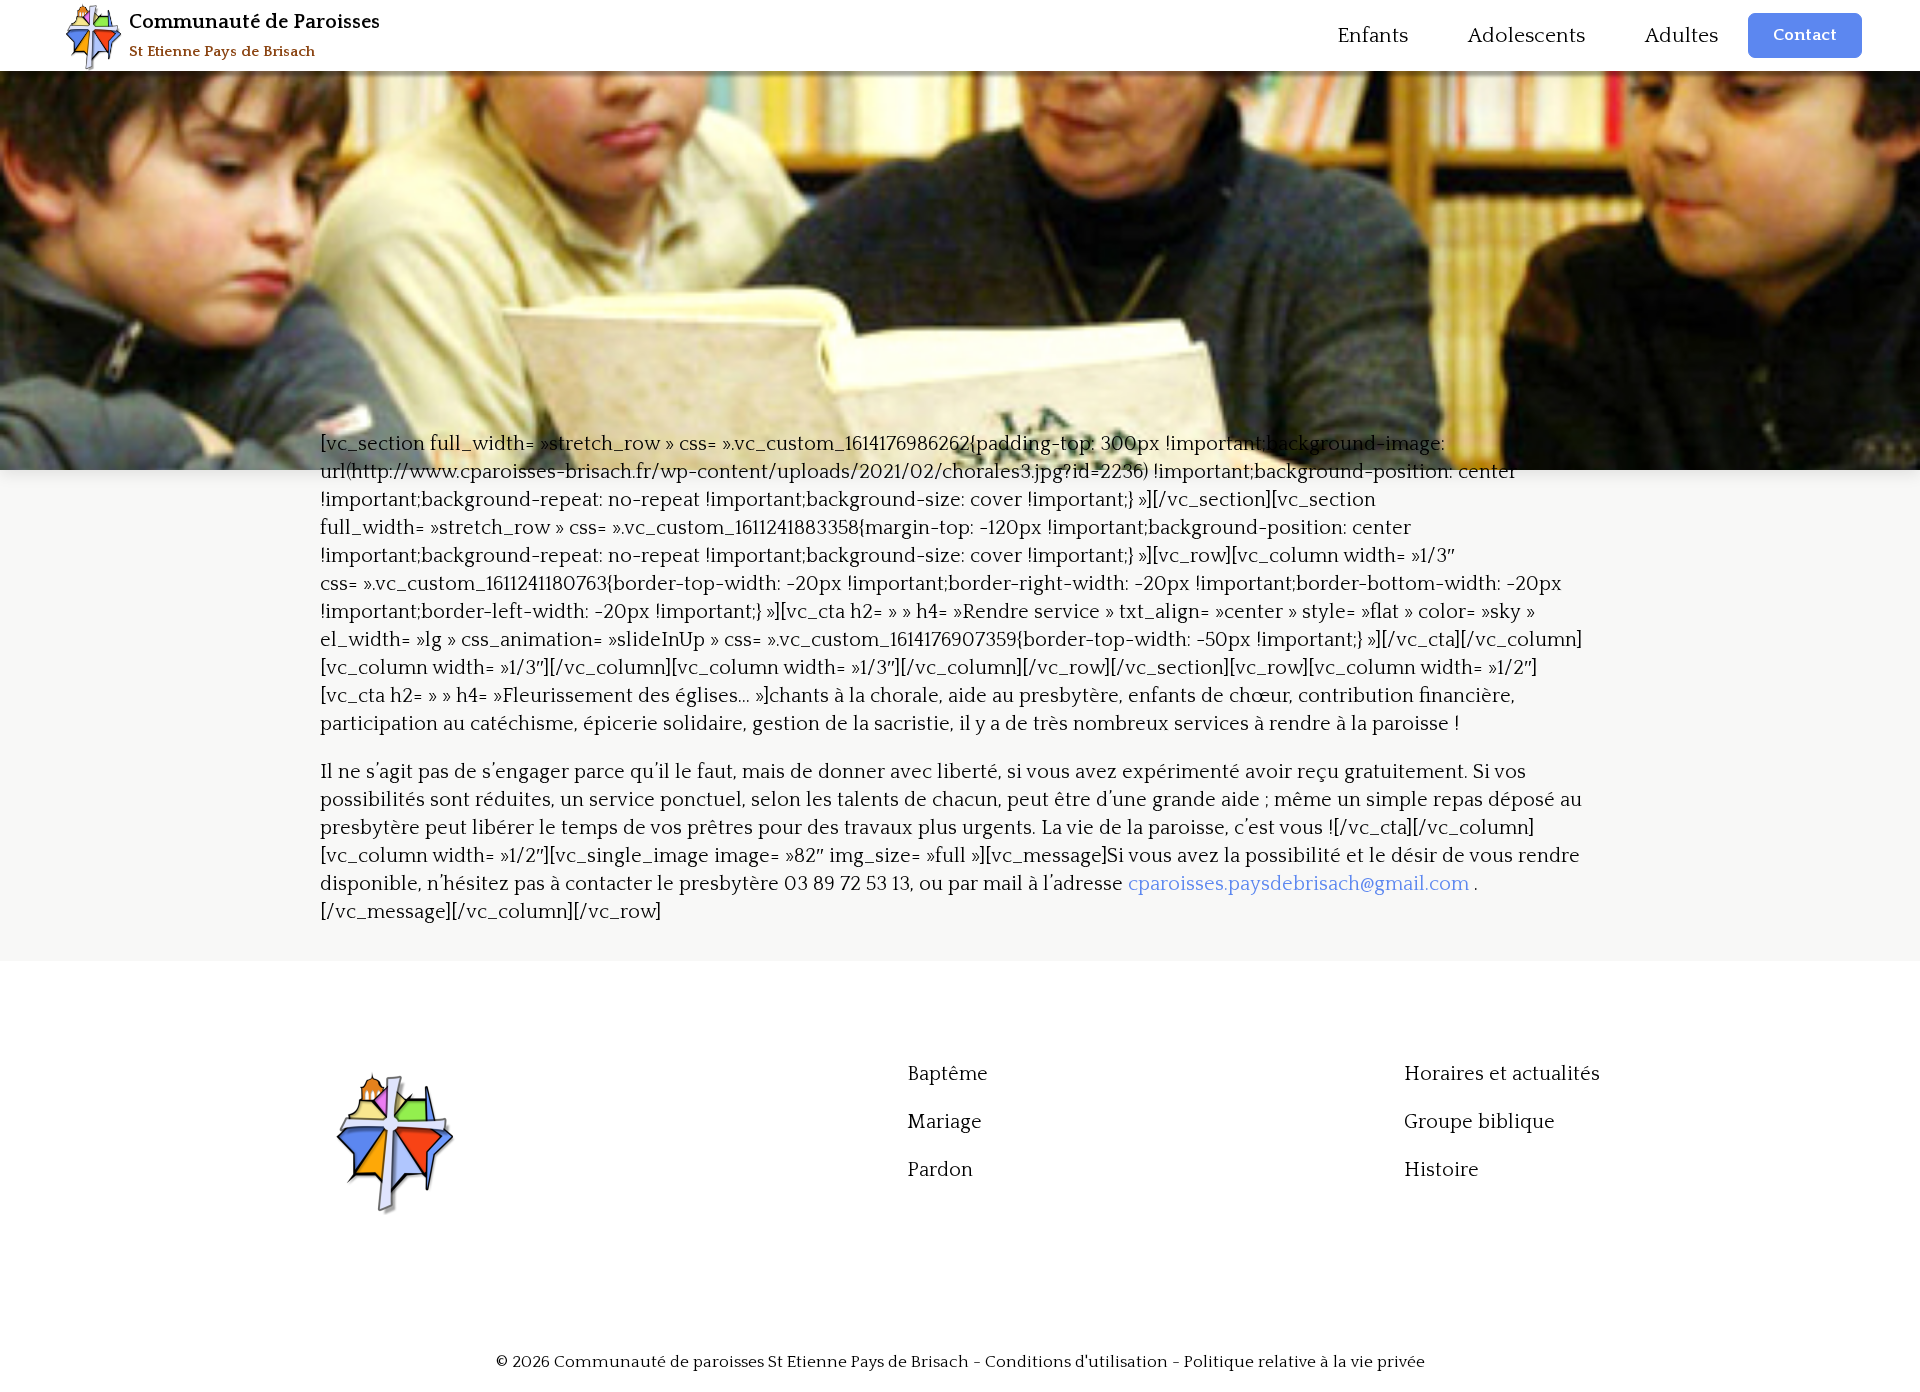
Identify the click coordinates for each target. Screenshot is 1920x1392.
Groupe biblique (1479, 1122)
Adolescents (1526, 35)
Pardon (940, 1170)
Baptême (947, 1074)
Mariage (944, 1122)
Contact (1805, 35)
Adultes (1681, 35)
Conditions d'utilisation (1076, 1362)
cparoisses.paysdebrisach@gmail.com (1298, 884)
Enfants (1372, 35)
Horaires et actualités (1502, 1074)
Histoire (1441, 1170)
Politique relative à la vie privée (1304, 1362)
